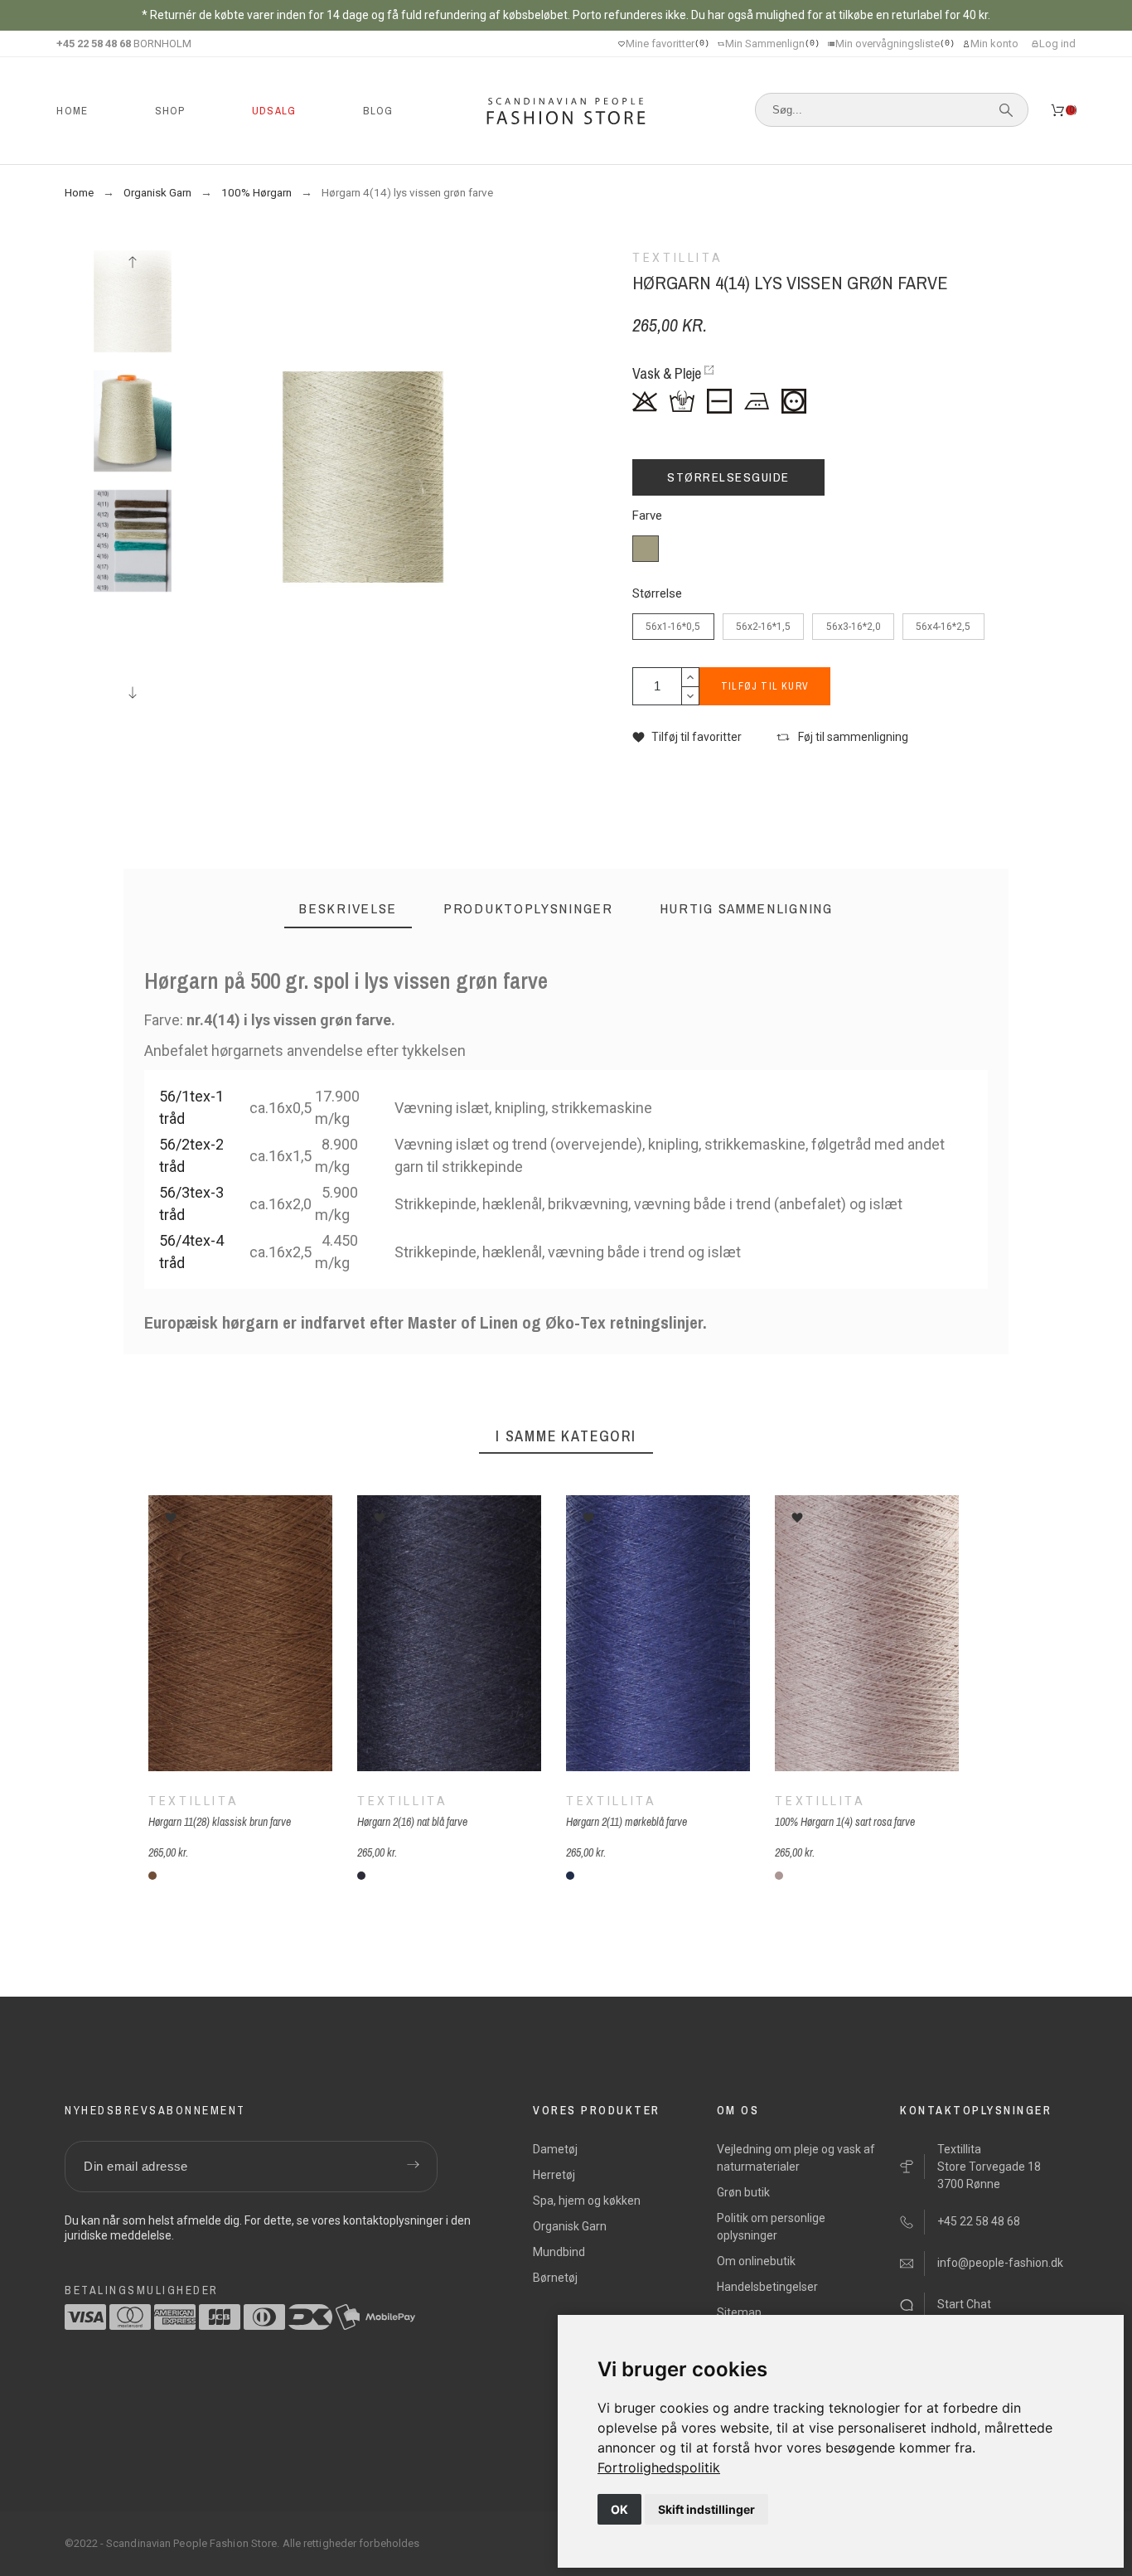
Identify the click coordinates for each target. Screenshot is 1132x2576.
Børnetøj (555, 2278)
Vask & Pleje (667, 373)
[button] (687, 737)
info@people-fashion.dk (1000, 2263)
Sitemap (739, 2312)
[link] (659, 2467)
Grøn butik (743, 2192)
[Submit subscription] (413, 2167)
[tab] (348, 909)
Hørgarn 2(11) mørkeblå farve (626, 1823)
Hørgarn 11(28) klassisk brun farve (220, 1823)
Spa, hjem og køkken (587, 2201)
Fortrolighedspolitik (659, 2467)
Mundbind (559, 2252)
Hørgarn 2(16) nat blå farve (412, 1823)
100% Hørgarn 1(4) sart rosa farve (845, 1823)
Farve (647, 516)
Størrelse (657, 594)
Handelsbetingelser (767, 2287)
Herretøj (554, 2175)
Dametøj (555, 2149)
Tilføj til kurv (765, 686)
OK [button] (619, 2509)
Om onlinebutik (756, 2261)
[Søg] (1006, 110)
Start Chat (964, 2304)
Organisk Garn (570, 2226)
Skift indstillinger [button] (706, 2509)
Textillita (194, 1802)
